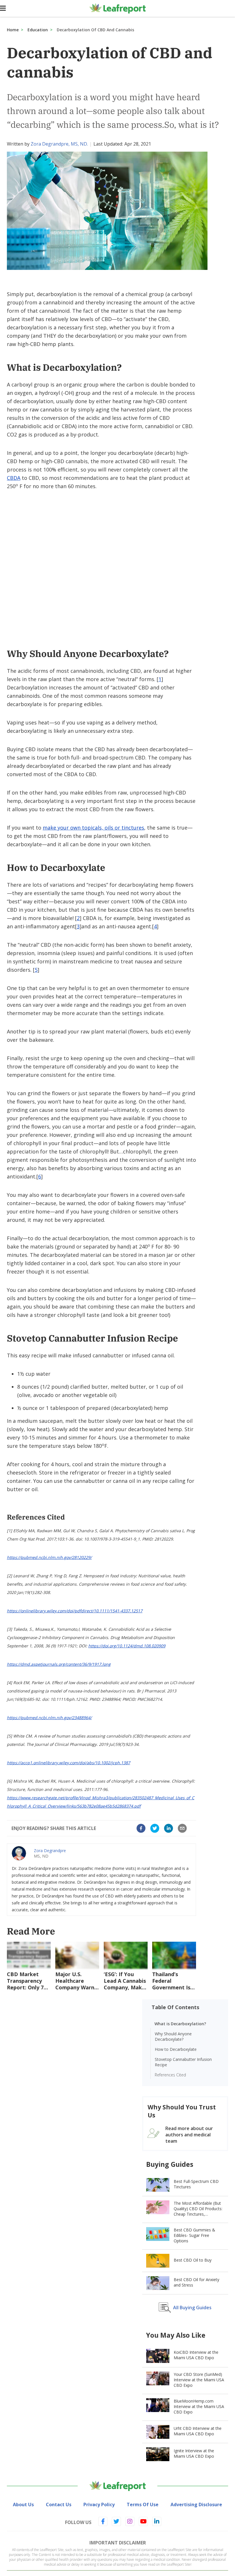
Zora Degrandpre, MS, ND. (59, 144)
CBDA (14, 478)
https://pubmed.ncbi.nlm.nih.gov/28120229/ (49, 1557)
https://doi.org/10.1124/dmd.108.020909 (127, 1646)
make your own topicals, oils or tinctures (93, 828)
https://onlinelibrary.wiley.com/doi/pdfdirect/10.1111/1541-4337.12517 (75, 1611)
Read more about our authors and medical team (189, 2135)
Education (38, 30)
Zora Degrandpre (50, 1851)
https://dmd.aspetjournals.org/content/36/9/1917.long (59, 1664)
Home (13, 30)
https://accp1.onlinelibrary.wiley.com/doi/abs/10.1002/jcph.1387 (68, 1763)
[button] (141, 1828)
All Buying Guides (192, 2308)
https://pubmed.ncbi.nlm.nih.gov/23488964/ (49, 1718)
